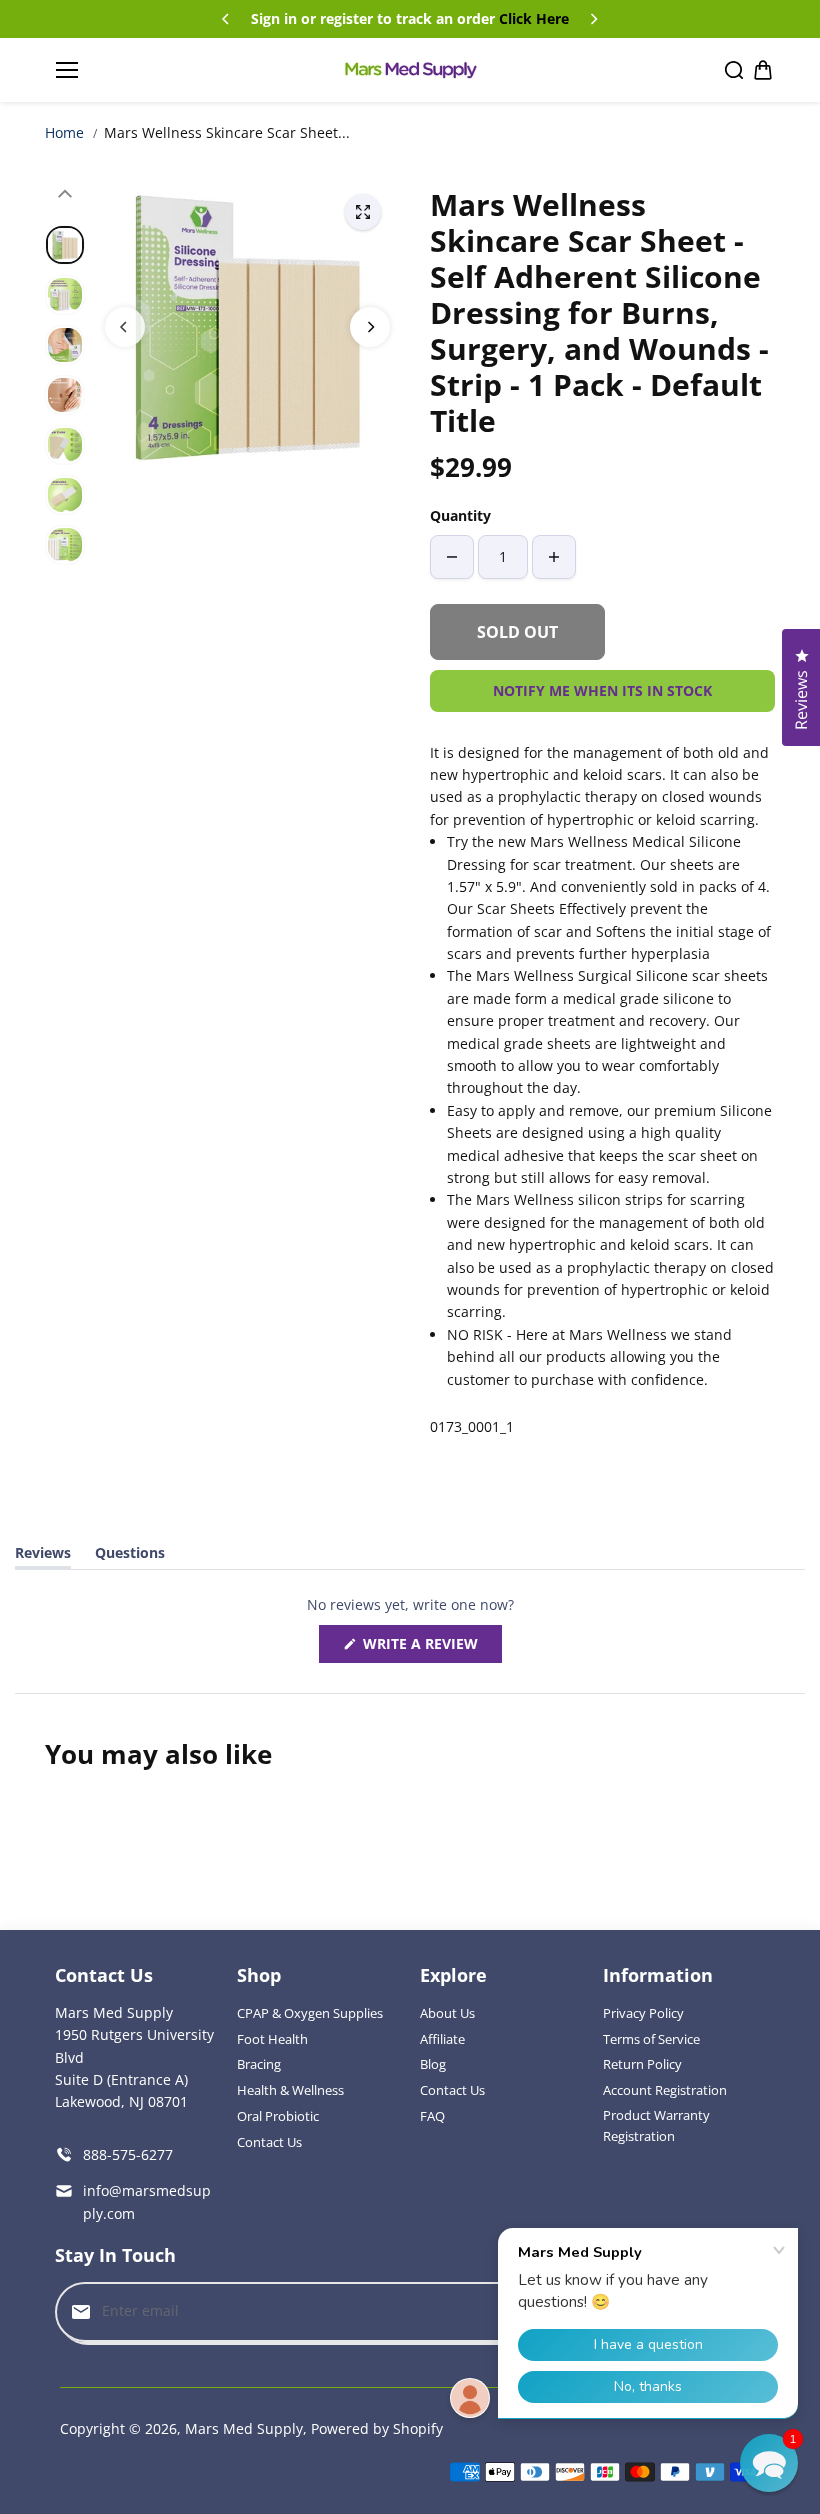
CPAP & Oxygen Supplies (310, 2013)
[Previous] (227, 19)
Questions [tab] (130, 1556)
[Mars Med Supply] (409, 71)
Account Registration (665, 2090)
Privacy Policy (643, 2013)
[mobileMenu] (67, 70)
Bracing (259, 2064)
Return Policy (642, 2064)
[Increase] (554, 557)
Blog (433, 2064)
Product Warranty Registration (656, 2125)
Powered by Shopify (377, 2428)
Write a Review (425, 1648)
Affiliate (442, 2039)
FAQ (432, 2116)
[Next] (593, 19)
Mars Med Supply (244, 2428)
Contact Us (269, 2142)
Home (64, 132)
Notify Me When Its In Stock (602, 690)
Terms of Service (651, 2039)
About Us (447, 2013)
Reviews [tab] (43, 1556)
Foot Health (272, 2039)
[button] (769, 2463)
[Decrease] (452, 557)
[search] (734, 70)
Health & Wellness (290, 2090)
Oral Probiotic (278, 2116)
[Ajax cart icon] (763, 70)
